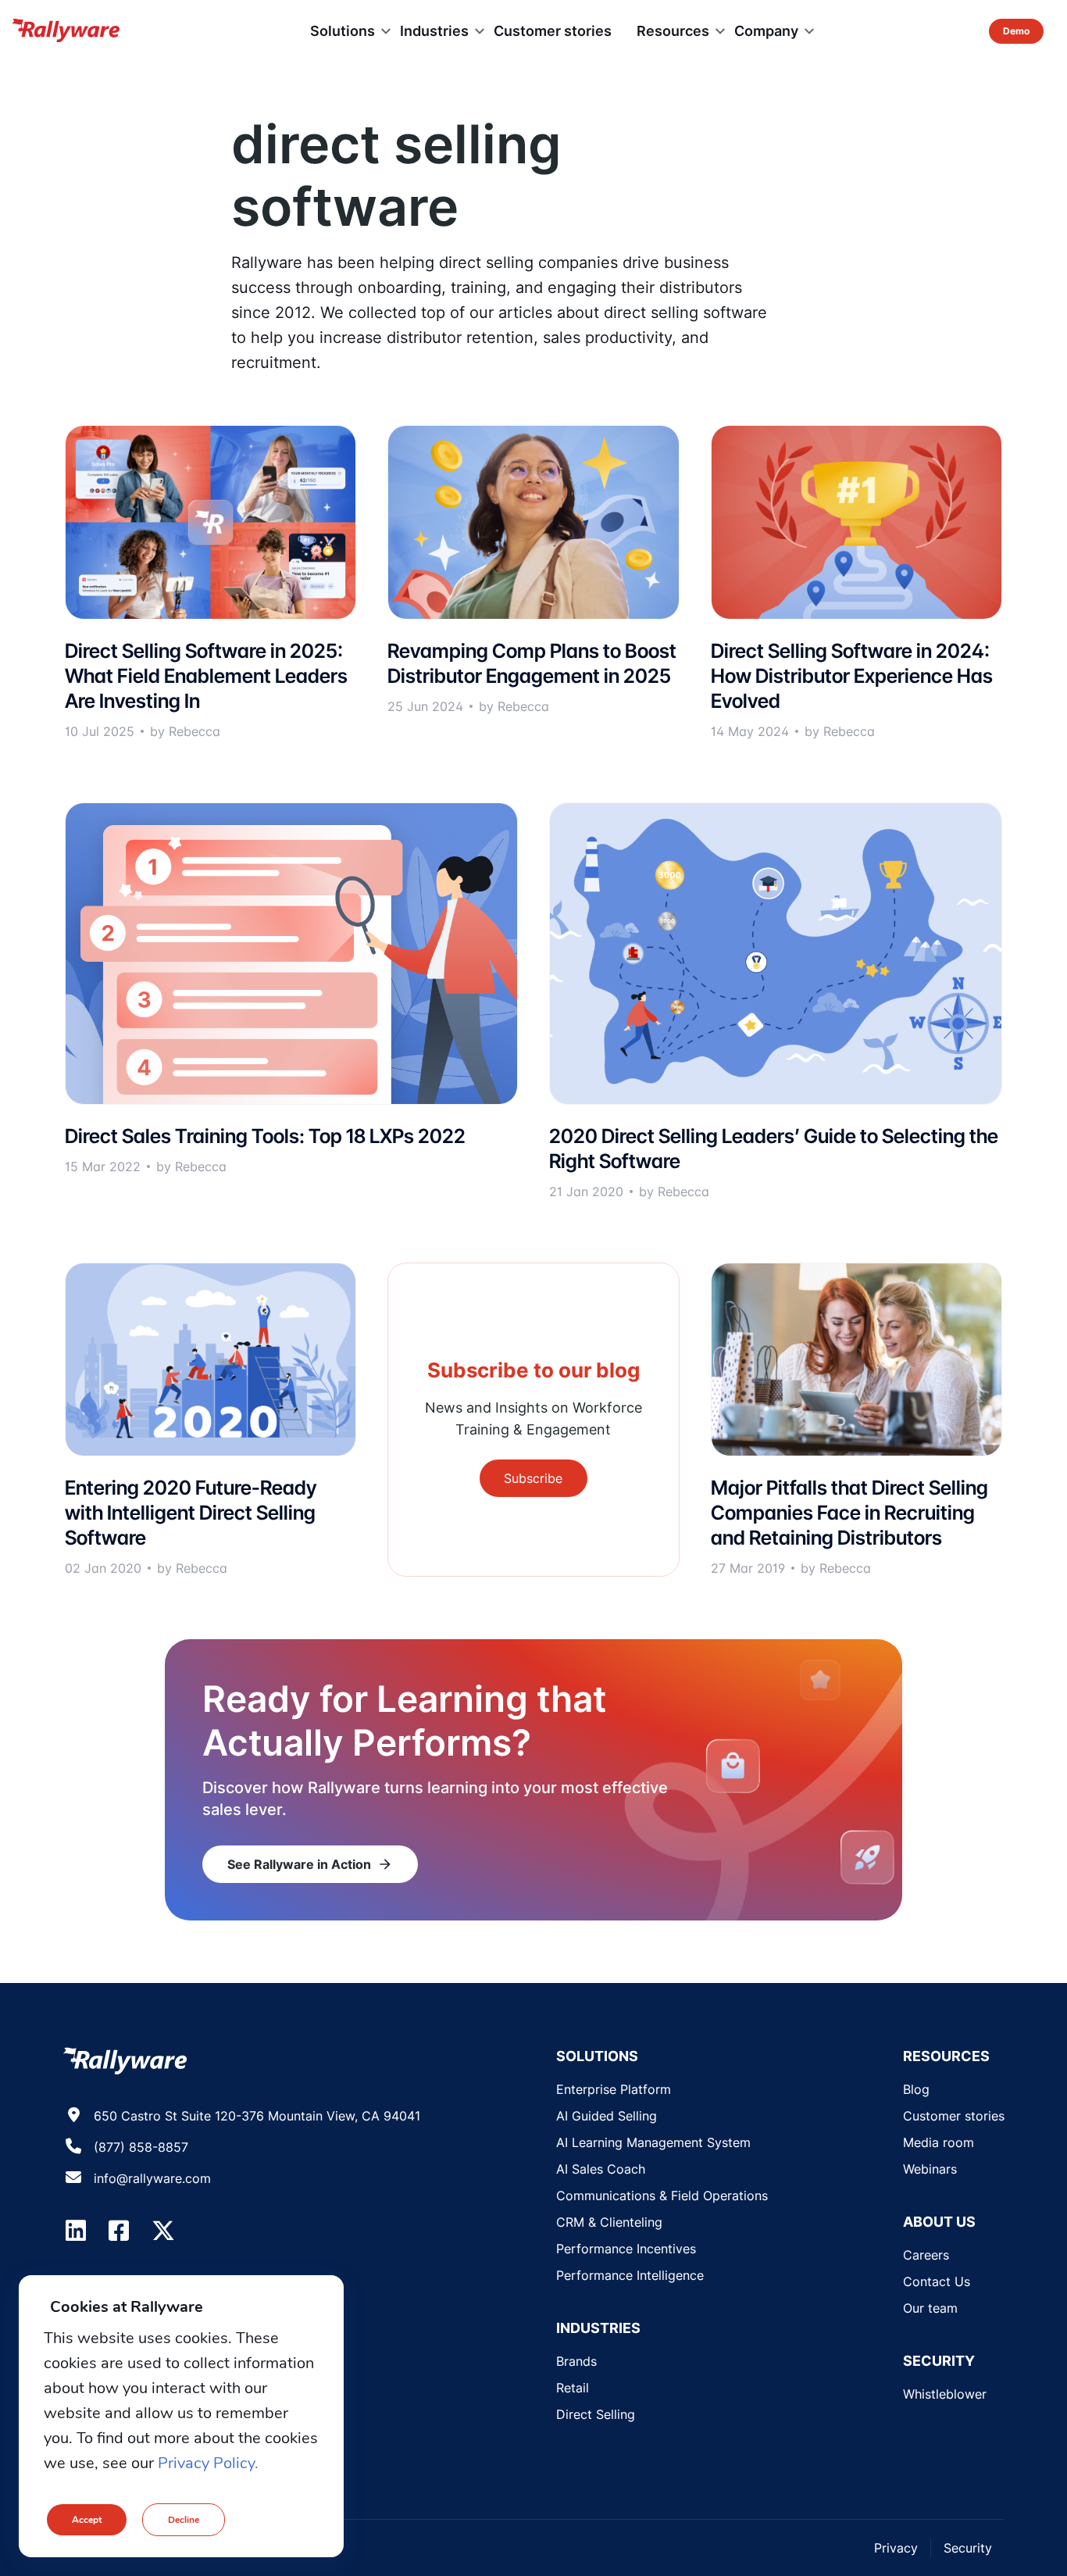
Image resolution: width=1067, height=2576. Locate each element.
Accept (87, 2520)
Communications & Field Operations (662, 2195)
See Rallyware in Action (310, 1864)
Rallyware (66, 31)
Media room (939, 2142)
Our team (930, 2308)
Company (766, 31)
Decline (184, 2520)
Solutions (343, 31)
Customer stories (553, 31)
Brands (576, 2361)
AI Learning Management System (653, 2142)
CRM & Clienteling (609, 2222)
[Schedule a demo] (1016, 31)
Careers (926, 2255)
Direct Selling (596, 2414)
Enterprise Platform (614, 2089)
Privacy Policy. (208, 2463)
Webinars (930, 2169)
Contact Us (937, 2281)
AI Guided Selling (607, 2116)
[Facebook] (119, 2231)
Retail (573, 2388)
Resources (673, 31)
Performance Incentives (626, 2249)
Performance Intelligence (630, 2275)
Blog (916, 2089)
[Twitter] (163, 2231)
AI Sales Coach (601, 2169)
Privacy (896, 2548)
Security (968, 2548)
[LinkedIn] (76, 2231)
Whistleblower (945, 2394)
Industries (434, 31)
